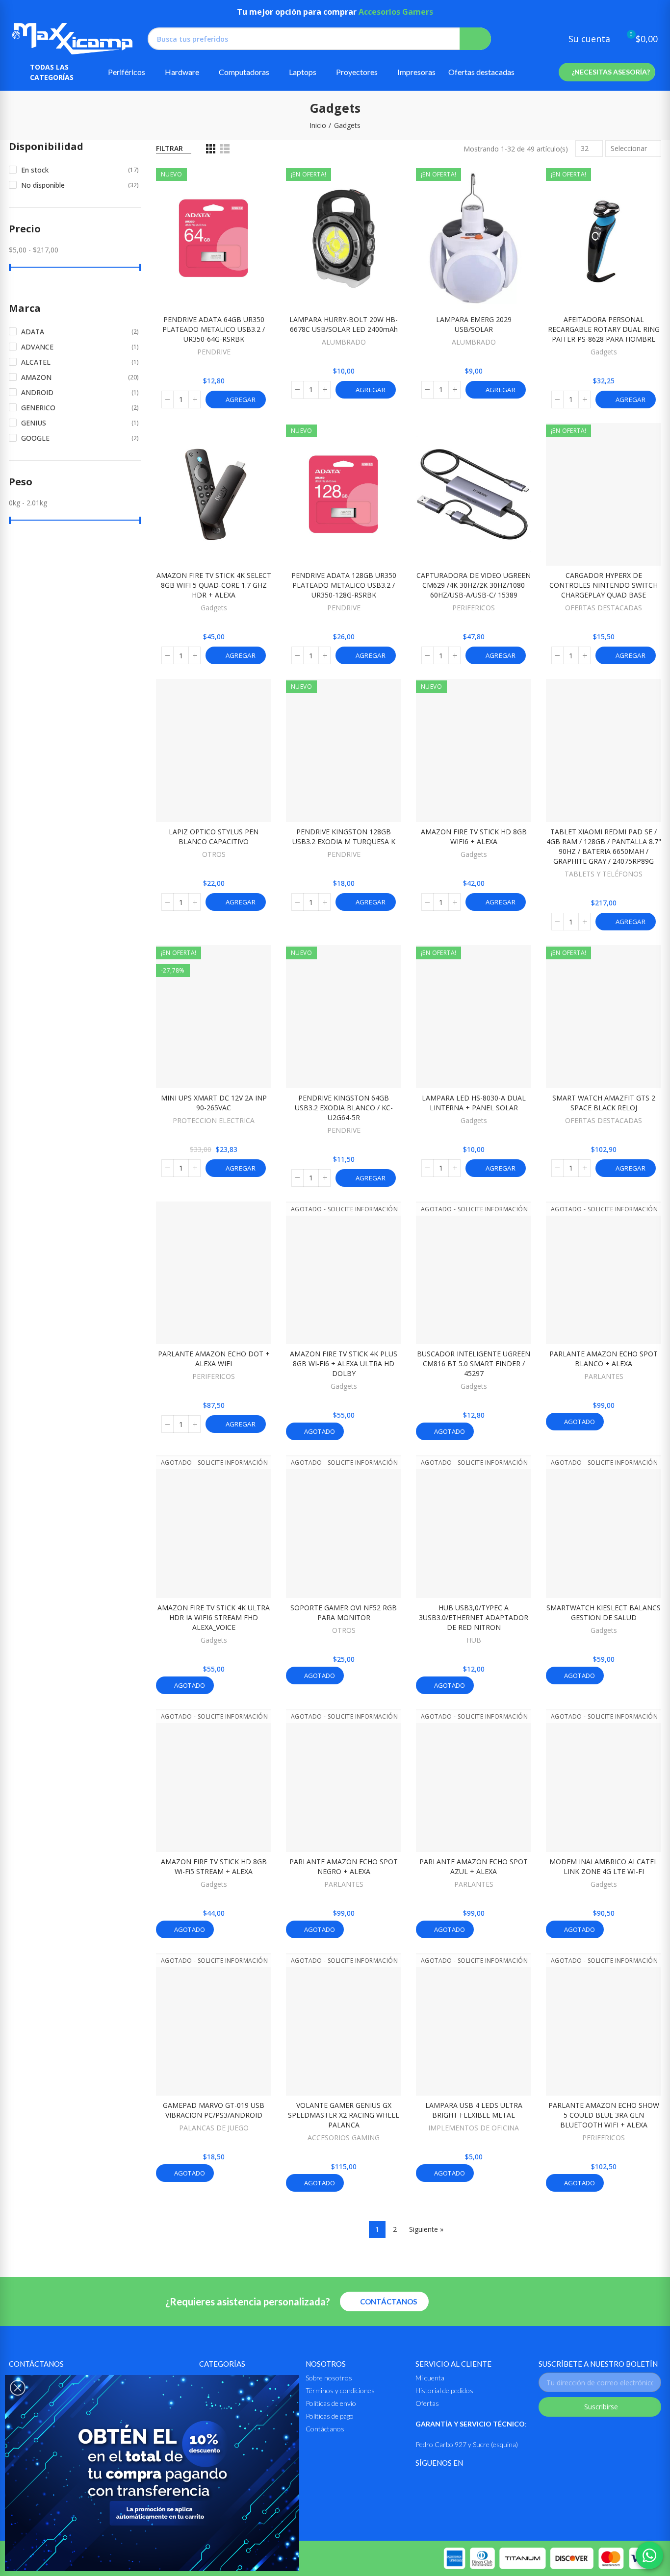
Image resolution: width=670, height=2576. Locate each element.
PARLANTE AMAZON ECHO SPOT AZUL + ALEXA (474, 1866)
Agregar (239, 400)
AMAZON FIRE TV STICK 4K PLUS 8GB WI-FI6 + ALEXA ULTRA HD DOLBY (344, 1363)
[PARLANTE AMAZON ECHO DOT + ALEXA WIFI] (214, 1273)
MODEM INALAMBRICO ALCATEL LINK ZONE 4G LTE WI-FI (604, 1866)
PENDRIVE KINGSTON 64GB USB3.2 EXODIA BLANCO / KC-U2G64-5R (344, 1108)
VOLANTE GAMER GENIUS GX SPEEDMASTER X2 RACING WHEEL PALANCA (344, 2115)
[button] (607, 72)
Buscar (475, 39)
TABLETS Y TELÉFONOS (604, 874)
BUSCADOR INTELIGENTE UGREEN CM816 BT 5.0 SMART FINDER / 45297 (474, 1363)
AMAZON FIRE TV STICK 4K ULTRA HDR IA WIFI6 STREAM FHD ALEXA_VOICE (214, 1617)
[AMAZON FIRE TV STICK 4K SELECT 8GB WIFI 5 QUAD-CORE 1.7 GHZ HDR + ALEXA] (214, 495)
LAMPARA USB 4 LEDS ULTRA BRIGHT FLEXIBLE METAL (474, 2110)
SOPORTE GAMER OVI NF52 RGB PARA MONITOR (344, 1613)
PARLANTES (604, 1376)
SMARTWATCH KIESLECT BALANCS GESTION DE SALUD (604, 1613)
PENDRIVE (214, 352)
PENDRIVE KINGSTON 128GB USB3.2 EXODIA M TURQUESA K (344, 837)
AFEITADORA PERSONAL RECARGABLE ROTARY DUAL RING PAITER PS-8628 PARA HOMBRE (604, 329)
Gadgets (604, 352)
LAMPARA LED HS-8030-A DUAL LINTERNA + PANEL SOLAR (474, 1103)
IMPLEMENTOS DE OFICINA (474, 2128)
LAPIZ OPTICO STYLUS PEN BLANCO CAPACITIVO (214, 837)
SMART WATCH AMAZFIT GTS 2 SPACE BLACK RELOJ (604, 1103)
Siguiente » (426, 2229)
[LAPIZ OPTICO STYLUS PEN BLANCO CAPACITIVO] (214, 750)
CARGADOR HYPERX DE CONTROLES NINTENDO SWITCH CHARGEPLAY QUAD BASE (604, 585)
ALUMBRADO (344, 342)
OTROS (214, 854)
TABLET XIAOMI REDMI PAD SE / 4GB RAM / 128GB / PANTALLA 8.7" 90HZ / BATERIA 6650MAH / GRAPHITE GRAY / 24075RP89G (604, 846)
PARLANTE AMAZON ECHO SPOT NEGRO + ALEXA (344, 1866)
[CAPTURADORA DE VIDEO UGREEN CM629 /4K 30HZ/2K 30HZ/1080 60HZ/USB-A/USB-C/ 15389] (474, 495)
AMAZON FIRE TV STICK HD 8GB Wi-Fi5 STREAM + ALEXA (214, 1866)
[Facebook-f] (422, 2483)
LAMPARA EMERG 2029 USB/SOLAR (474, 324)
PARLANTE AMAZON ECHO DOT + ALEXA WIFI (214, 1359)
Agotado (319, 1431)
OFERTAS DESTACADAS (604, 608)
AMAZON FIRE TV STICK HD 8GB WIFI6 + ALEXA (474, 837)
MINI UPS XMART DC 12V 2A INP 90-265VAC (214, 1103)
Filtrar (169, 148)
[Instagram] (446, 2483)
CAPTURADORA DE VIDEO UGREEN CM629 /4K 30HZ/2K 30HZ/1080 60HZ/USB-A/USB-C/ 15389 (474, 585)
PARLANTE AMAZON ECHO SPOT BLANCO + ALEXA (604, 1359)
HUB (474, 1640)
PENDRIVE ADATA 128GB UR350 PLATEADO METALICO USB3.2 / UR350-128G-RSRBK (344, 585)
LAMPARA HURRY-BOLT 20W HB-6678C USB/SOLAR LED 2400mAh (344, 324)
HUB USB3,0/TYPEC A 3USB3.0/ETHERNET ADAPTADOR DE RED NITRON (474, 1617)
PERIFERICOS (474, 608)
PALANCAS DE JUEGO (214, 2128)
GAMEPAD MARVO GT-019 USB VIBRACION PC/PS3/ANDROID (214, 2110)
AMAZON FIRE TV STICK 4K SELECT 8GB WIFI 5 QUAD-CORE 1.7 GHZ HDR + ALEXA (214, 585)
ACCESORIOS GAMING (344, 2138)
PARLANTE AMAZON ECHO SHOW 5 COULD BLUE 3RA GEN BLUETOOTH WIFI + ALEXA (604, 2115)
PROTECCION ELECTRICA (214, 1120)
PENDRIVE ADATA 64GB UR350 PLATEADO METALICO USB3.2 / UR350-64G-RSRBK (214, 329)
